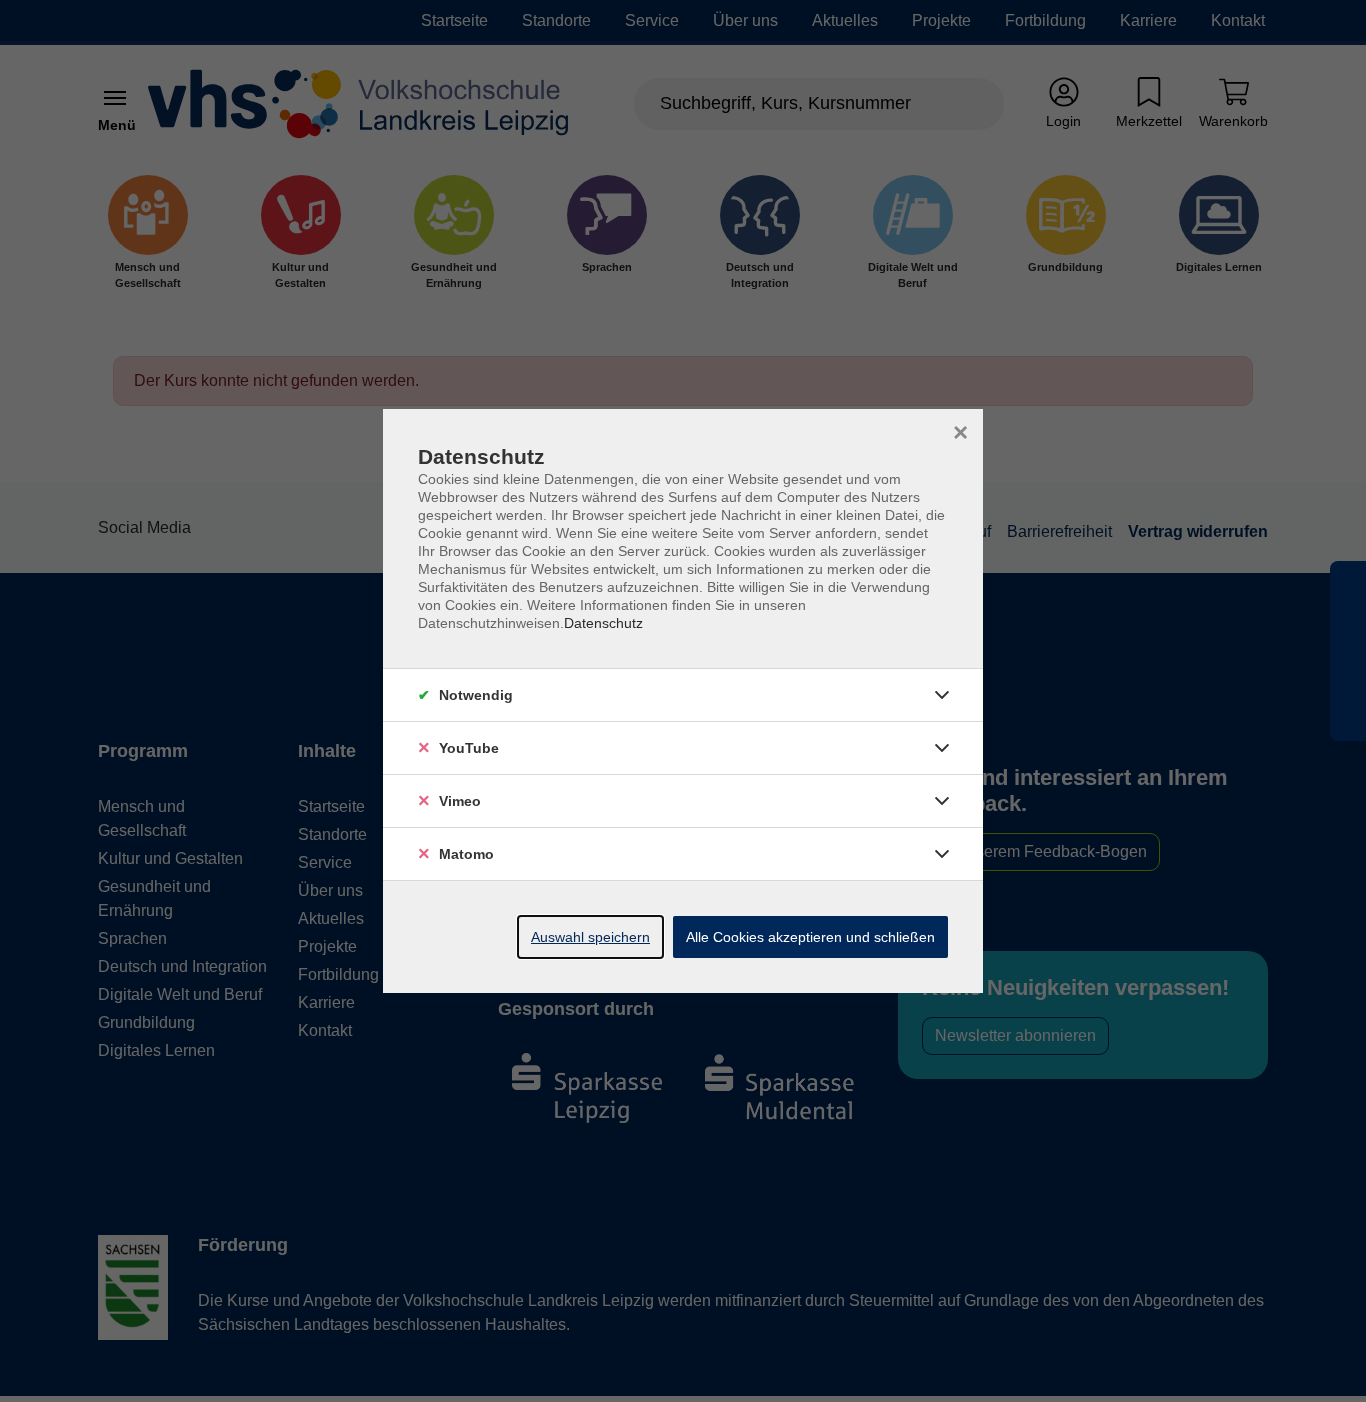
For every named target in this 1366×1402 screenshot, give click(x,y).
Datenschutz (603, 623)
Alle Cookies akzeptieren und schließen (810, 937)
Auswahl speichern (590, 937)
